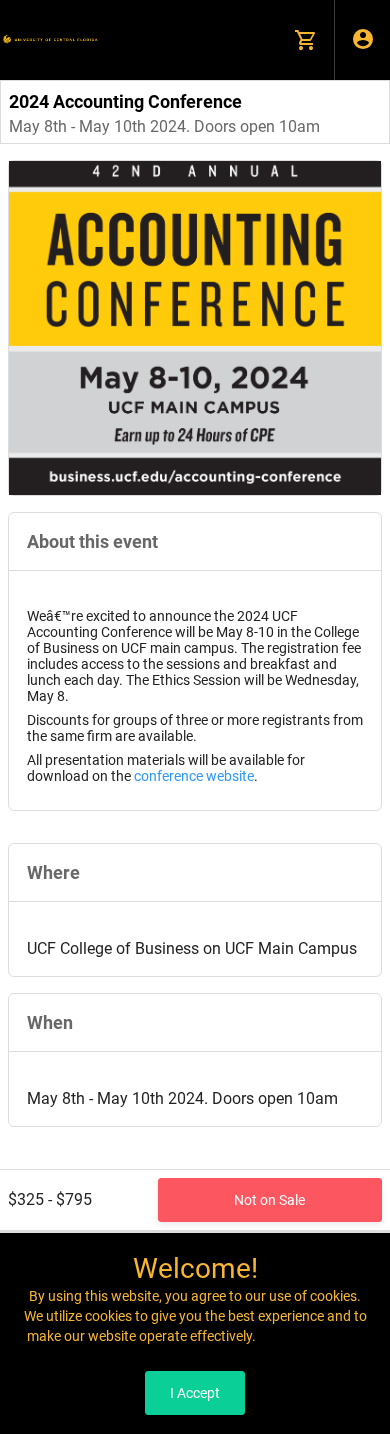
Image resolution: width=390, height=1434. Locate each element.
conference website (194, 776)
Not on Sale (269, 1200)
